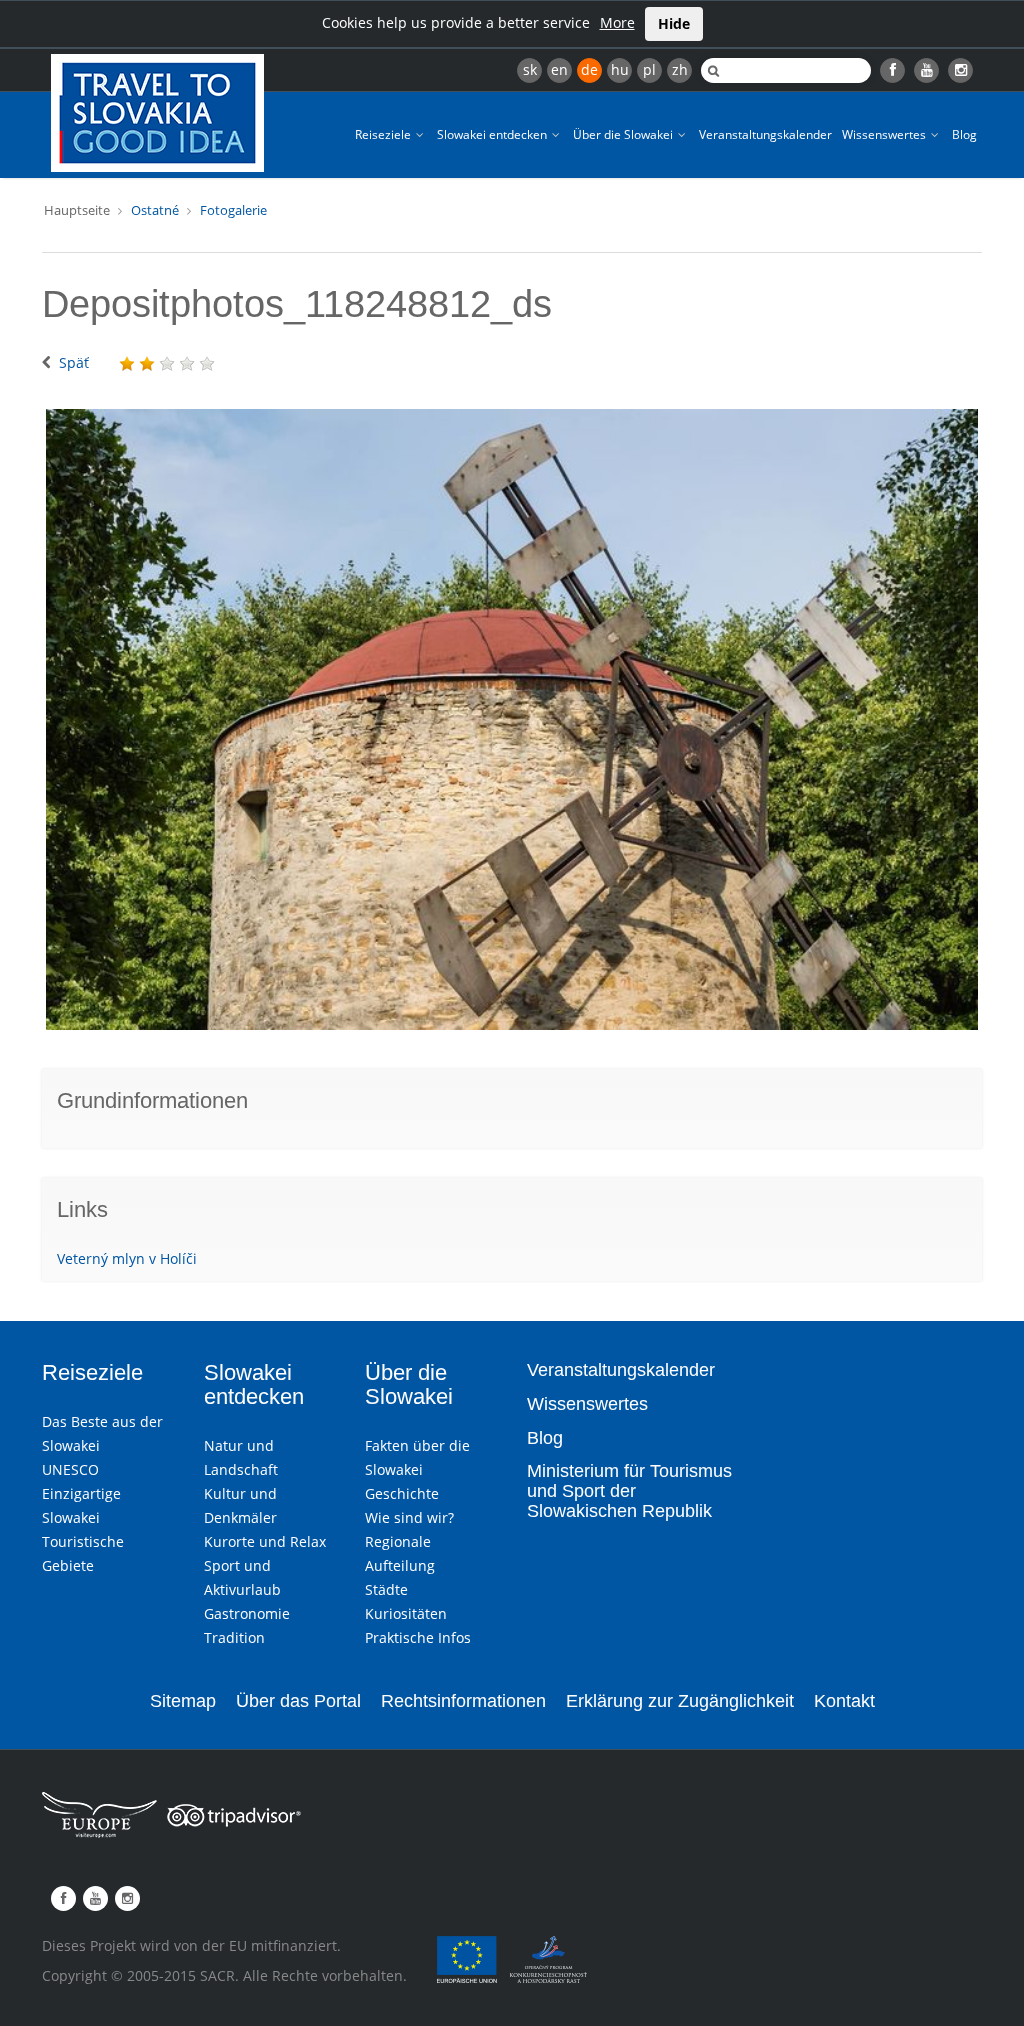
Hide (674, 23)
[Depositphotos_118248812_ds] (512, 719)
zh (680, 69)
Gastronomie (247, 1613)
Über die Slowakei (624, 134)
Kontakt (844, 1701)
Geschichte (402, 1493)
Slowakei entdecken (493, 134)
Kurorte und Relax (265, 1541)
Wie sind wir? (409, 1517)
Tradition (234, 1637)
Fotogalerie (233, 210)
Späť (74, 362)
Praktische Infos (418, 1637)
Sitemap (183, 1701)
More (617, 22)
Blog (964, 134)
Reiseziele (384, 134)
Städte (386, 1589)
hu (620, 69)
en (559, 69)
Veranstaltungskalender (765, 134)
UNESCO (70, 1469)
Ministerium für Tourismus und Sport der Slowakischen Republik (629, 1491)
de (589, 69)
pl (649, 69)
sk (530, 69)
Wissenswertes (885, 134)
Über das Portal (298, 1701)
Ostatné (155, 210)
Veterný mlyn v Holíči (127, 1258)
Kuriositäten (406, 1613)
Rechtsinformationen (463, 1701)
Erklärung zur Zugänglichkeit (680, 1701)
